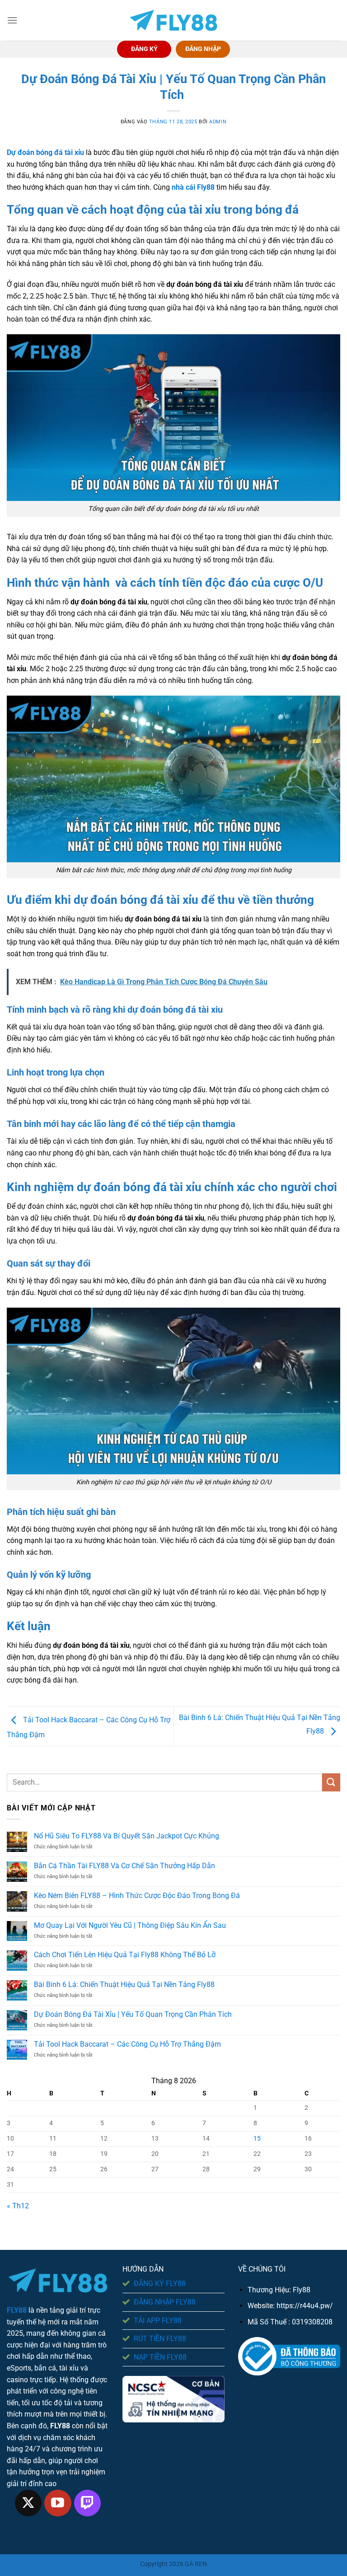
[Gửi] (331, 1782)
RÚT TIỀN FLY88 (160, 2339)
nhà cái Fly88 (193, 187)
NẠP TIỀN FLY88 (160, 2357)
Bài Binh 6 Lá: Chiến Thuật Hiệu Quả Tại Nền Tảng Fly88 (124, 1985)
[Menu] (12, 20)
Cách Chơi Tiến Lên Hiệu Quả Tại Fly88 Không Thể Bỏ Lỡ (125, 1955)
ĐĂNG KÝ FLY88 (160, 2284)
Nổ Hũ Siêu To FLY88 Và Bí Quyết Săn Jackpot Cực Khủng (127, 1836)
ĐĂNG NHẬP (203, 49)
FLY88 (17, 2310)
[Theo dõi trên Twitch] (88, 2503)
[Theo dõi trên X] (28, 2503)
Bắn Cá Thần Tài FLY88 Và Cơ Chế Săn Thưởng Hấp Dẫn (124, 1866)
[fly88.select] (173, 21)
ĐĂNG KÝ (144, 49)
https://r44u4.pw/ (305, 2306)
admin (218, 122)
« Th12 (18, 2206)
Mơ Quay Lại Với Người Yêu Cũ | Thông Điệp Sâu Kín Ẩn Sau (130, 1925)
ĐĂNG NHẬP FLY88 (165, 2302)
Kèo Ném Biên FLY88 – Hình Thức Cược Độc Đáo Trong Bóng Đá (137, 1896)
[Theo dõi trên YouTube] (58, 2503)
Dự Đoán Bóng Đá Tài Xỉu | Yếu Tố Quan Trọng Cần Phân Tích (134, 2014)
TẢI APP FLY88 (158, 2321)
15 (257, 2139)
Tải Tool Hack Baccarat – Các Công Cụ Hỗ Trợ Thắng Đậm (127, 2044)
